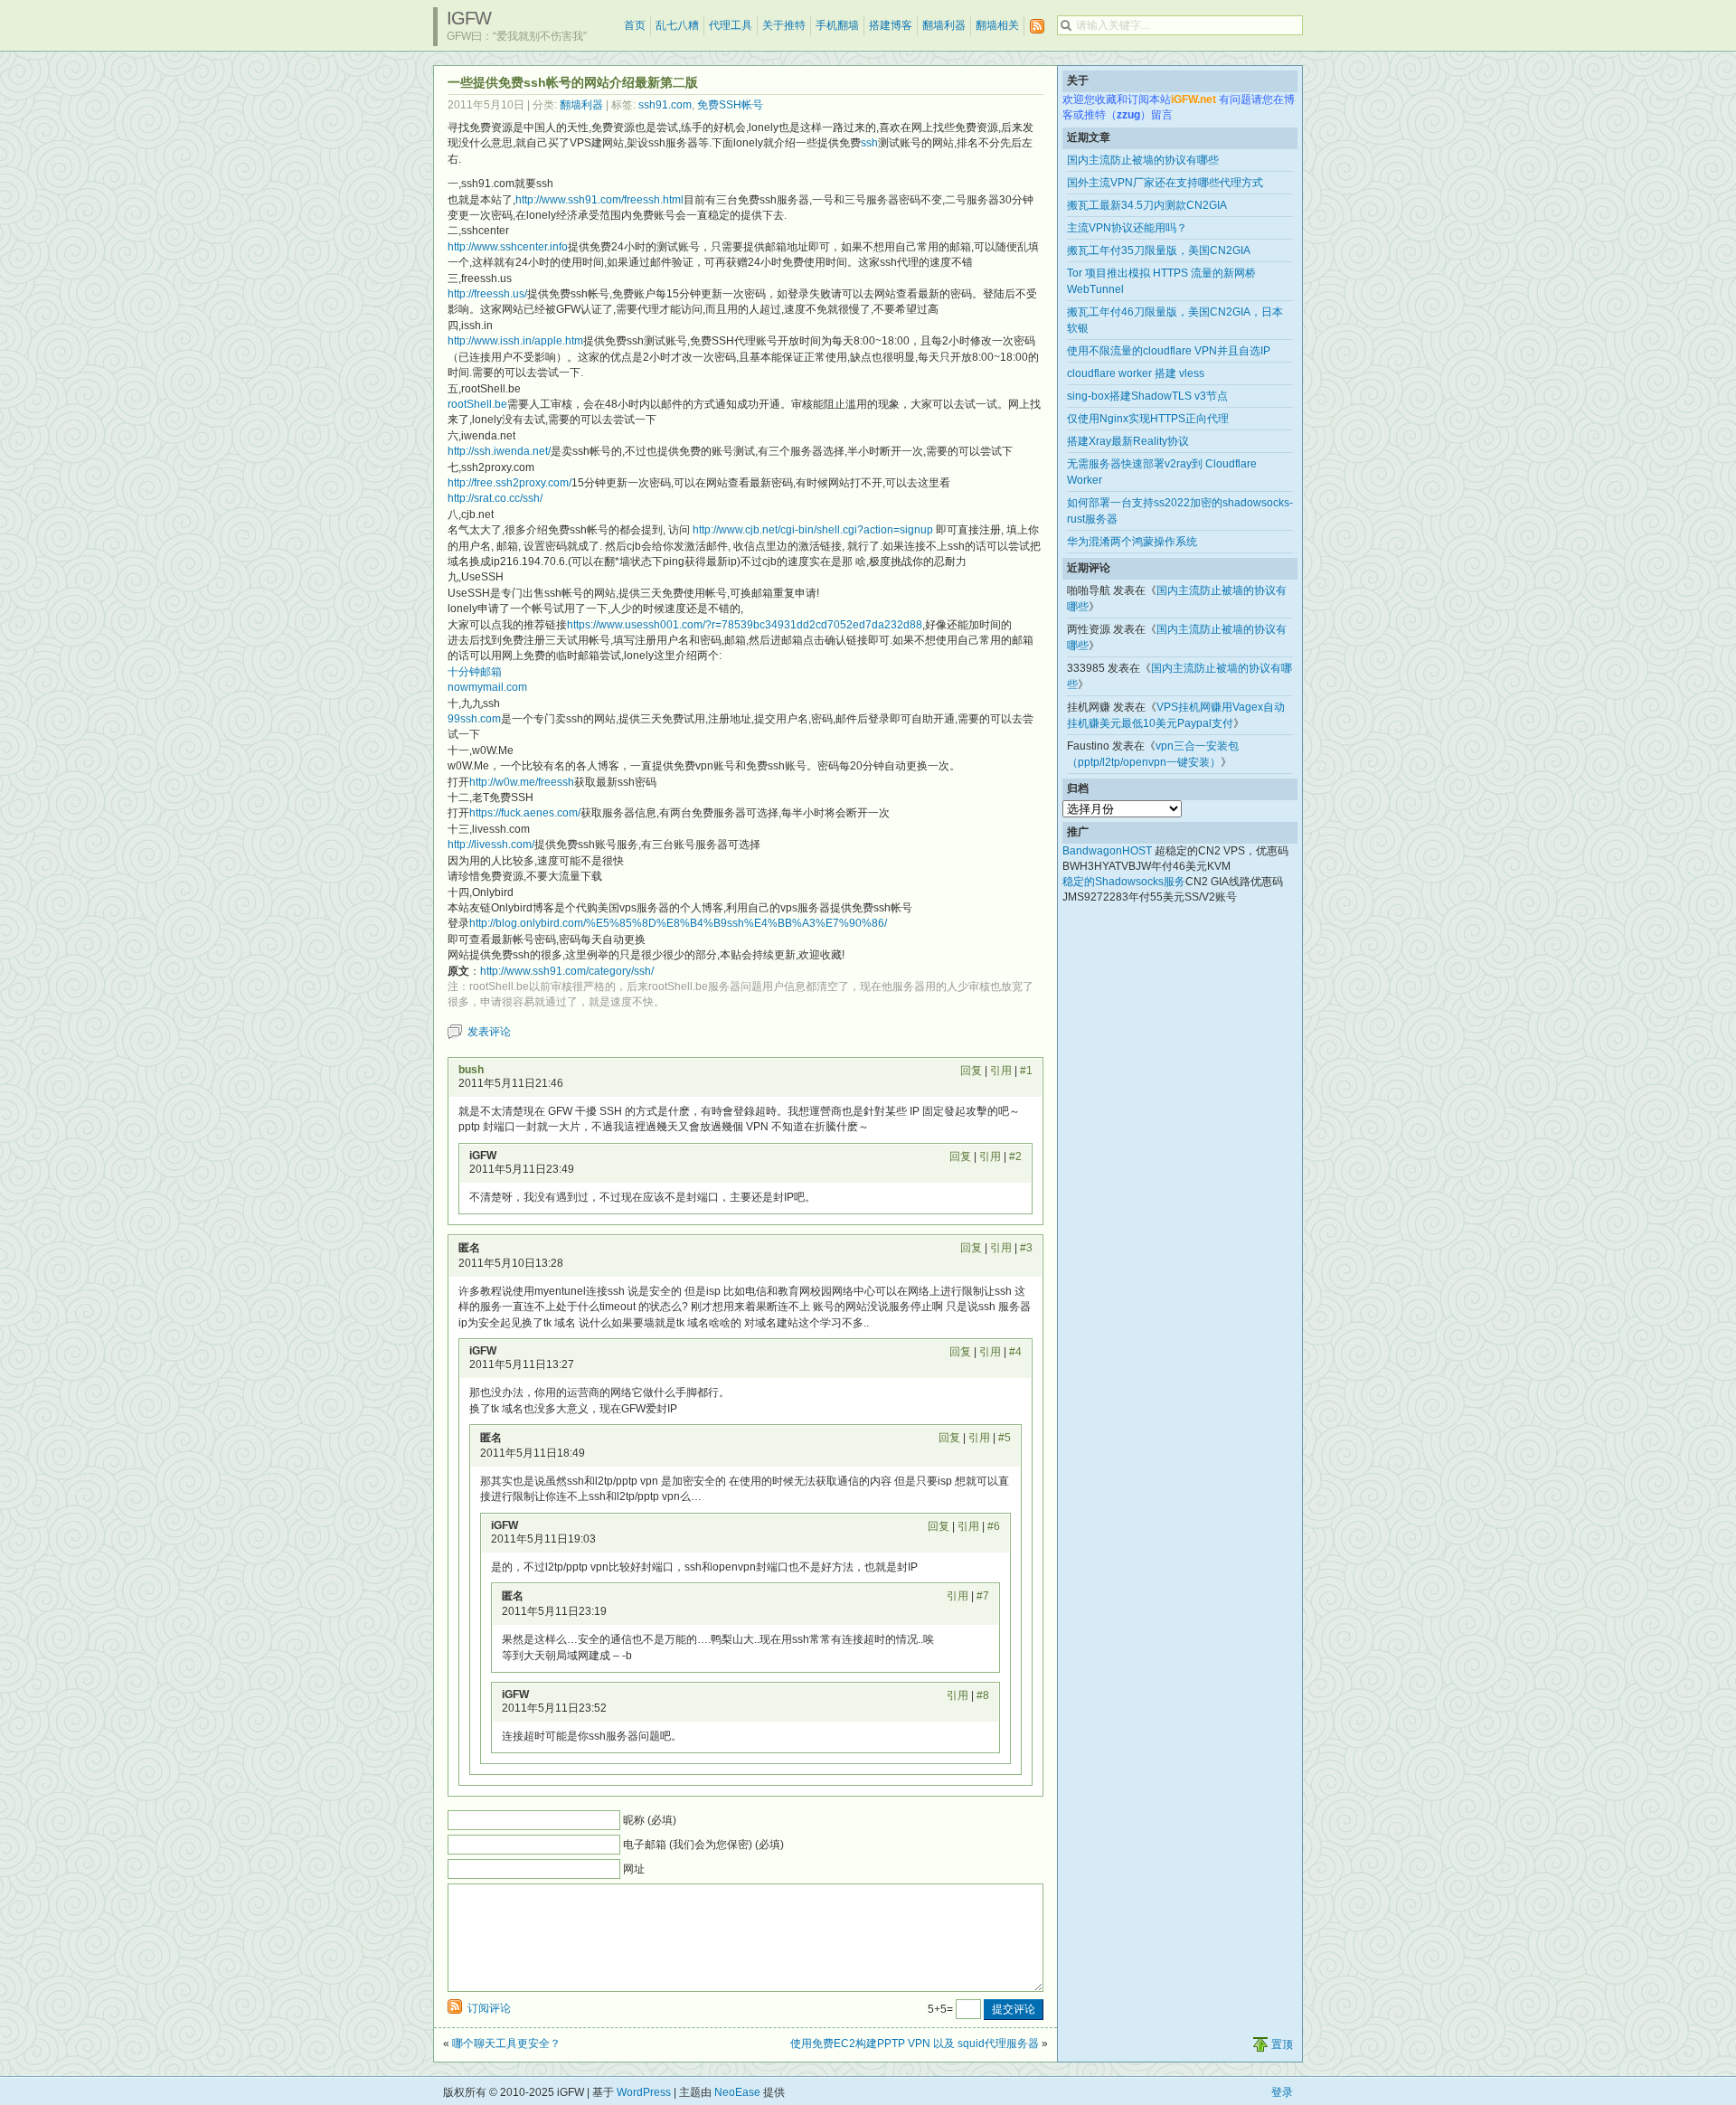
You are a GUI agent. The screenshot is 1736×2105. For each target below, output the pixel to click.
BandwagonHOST (1107, 851)
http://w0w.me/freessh (522, 782)
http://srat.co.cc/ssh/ (495, 498)
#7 (983, 1596)
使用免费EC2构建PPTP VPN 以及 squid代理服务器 (915, 2044)
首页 (635, 25)
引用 (1001, 1071)
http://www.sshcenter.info (508, 247)
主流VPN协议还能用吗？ (1127, 228)
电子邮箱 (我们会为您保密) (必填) (703, 1845)
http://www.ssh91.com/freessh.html (599, 200)
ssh (869, 143)
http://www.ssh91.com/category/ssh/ (567, 971)
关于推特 (784, 25)
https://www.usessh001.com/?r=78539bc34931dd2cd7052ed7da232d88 (745, 625)
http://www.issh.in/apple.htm (515, 341)
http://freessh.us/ (487, 294)
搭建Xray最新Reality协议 (1128, 441)
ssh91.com (665, 105)
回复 (971, 1071)
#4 (1015, 1352)
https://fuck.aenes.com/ (525, 813)
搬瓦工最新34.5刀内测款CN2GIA (1147, 205)
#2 (1015, 1156)
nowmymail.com (487, 687)
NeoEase (737, 2092)
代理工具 (731, 25)
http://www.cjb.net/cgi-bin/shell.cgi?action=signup (813, 530)
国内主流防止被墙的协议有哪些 (1143, 160)
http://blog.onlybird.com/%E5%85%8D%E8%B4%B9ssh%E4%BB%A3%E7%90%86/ (678, 923)
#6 (994, 1526)
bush (471, 1070)
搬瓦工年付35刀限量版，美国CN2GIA (1159, 250)
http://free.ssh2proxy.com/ (509, 483)
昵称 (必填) (650, 1820)
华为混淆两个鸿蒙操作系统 (1132, 542)
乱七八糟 (677, 25)
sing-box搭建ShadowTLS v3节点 (1147, 396)
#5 (1005, 1438)
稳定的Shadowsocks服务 (1124, 882)
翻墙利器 (944, 25)
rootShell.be (477, 404)
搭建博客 (891, 25)
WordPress (644, 2092)
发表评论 (489, 1032)
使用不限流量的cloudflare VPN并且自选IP (1169, 351)
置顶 (1282, 2044)
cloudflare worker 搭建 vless (1136, 373)
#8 (983, 1695)
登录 (1282, 2092)
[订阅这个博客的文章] (1037, 27)
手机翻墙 (837, 25)
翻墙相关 (997, 25)
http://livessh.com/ (491, 845)
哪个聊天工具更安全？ (506, 2044)
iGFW (469, 18)
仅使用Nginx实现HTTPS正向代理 (1148, 419)
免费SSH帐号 (730, 105)
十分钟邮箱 (475, 672)
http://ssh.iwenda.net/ (499, 451)
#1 (1026, 1071)
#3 (1026, 1248)
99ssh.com (474, 719)
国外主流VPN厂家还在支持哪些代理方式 (1165, 183)
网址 (634, 1869)
